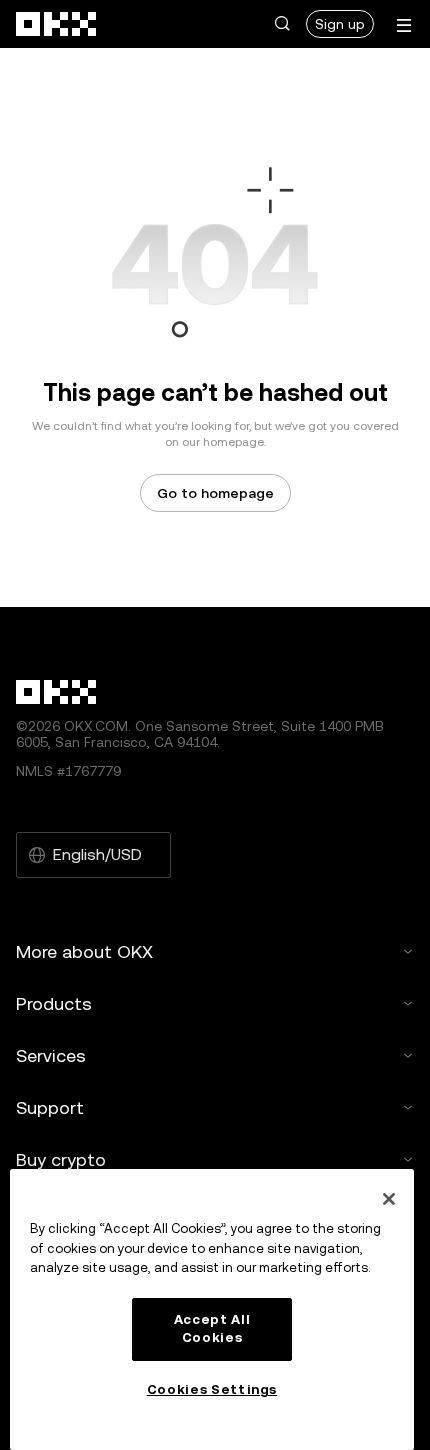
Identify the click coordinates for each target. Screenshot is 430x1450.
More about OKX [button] (84, 951)
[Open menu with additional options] (404, 25)
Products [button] (54, 1003)
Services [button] (51, 1055)
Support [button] (50, 1107)
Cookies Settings (212, 1389)
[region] (212, 1309)
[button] (282, 24)
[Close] (389, 1199)
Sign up (340, 24)
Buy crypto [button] (61, 1159)
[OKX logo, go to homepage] (57, 24)
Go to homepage (215, 493)
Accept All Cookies (212, 1328)
